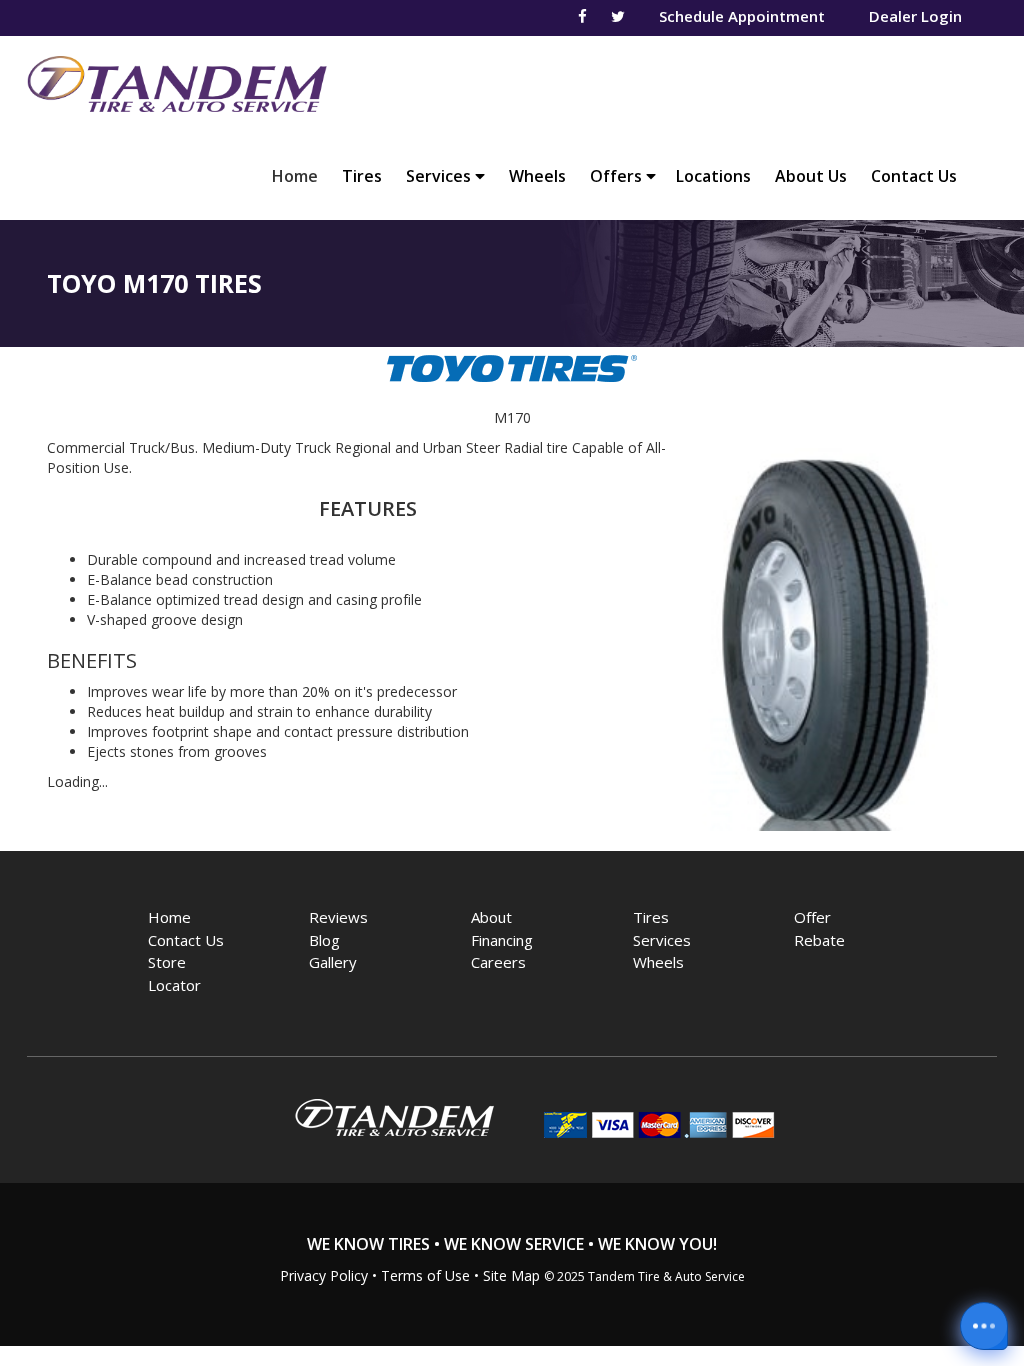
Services (440, 176)
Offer (812, 917)
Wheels (537, 176)
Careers (498, 962)
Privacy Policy (324, 1275)
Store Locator (174, 973)
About (491, 917)
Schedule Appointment (742, 16)
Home (300, 175)
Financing (502, 940)
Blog (324, 940)
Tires (362, 176)
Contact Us (914, 176)
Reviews (338, 917)
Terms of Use (425, 1275)
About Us (811, 176)
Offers (618, 176)
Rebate (819, 940)
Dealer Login (915, 16)
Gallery (333, 962)
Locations (713, 176)
